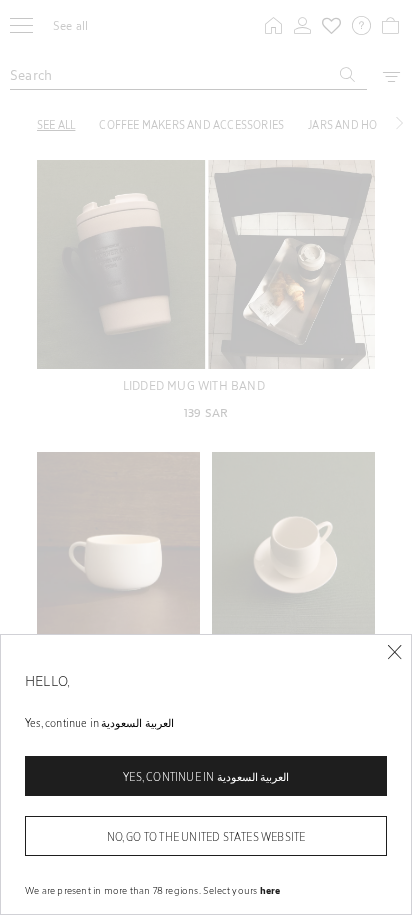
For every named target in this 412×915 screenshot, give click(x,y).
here (270, 890)
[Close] (394, 652)
